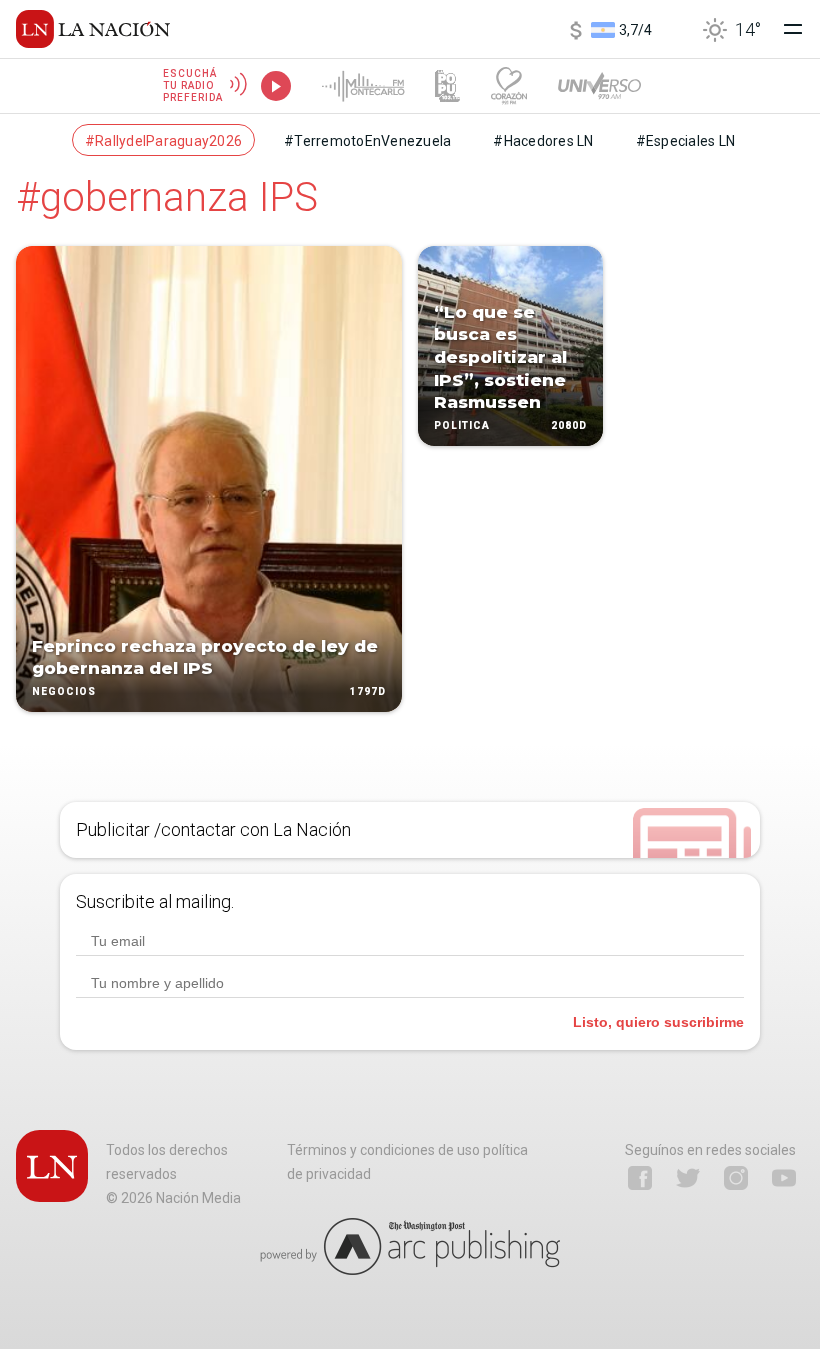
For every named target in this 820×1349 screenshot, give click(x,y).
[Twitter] (688, 1178)
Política (462, 425)
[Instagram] (736, 1178)
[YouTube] (784, 1178)
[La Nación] (93, 29)
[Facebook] (640, 1178)
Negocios (64, 691)
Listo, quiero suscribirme (658, 1022)
